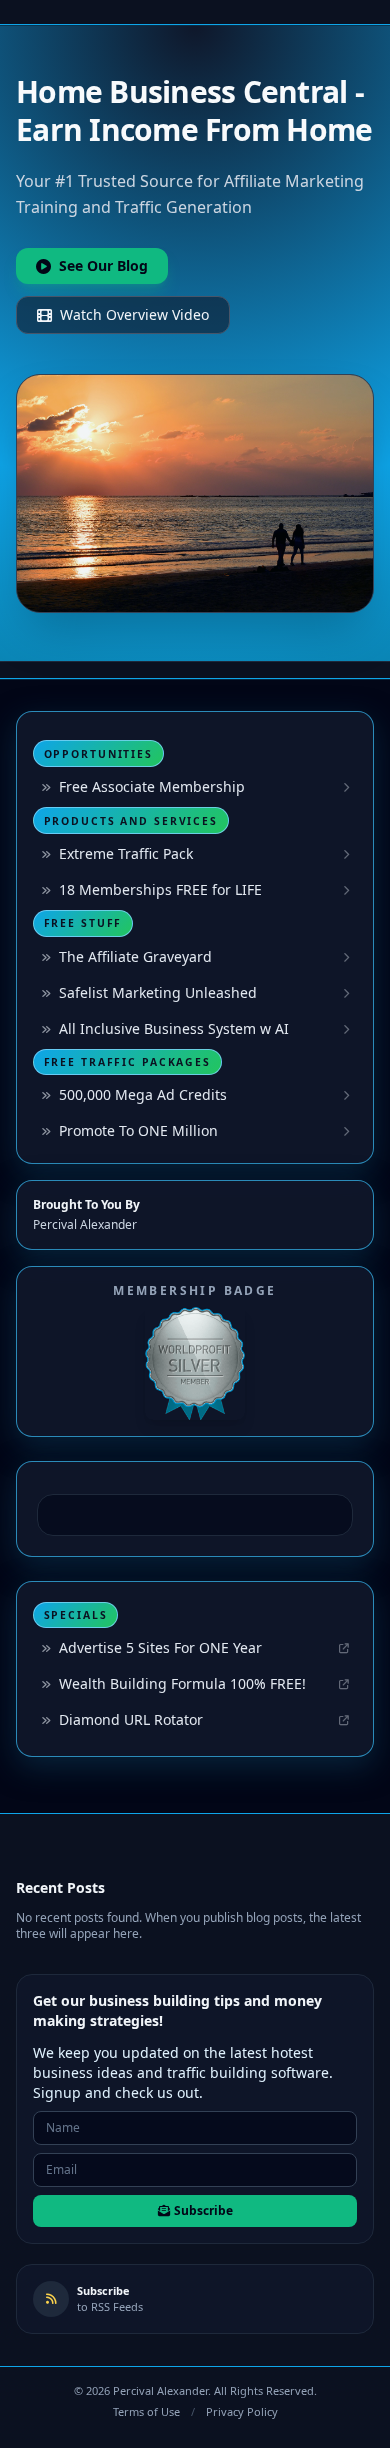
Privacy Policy (242, 2411)
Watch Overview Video (134, 314)
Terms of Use (146, 2411)
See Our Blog (103, 265)
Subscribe (203, 2210)
